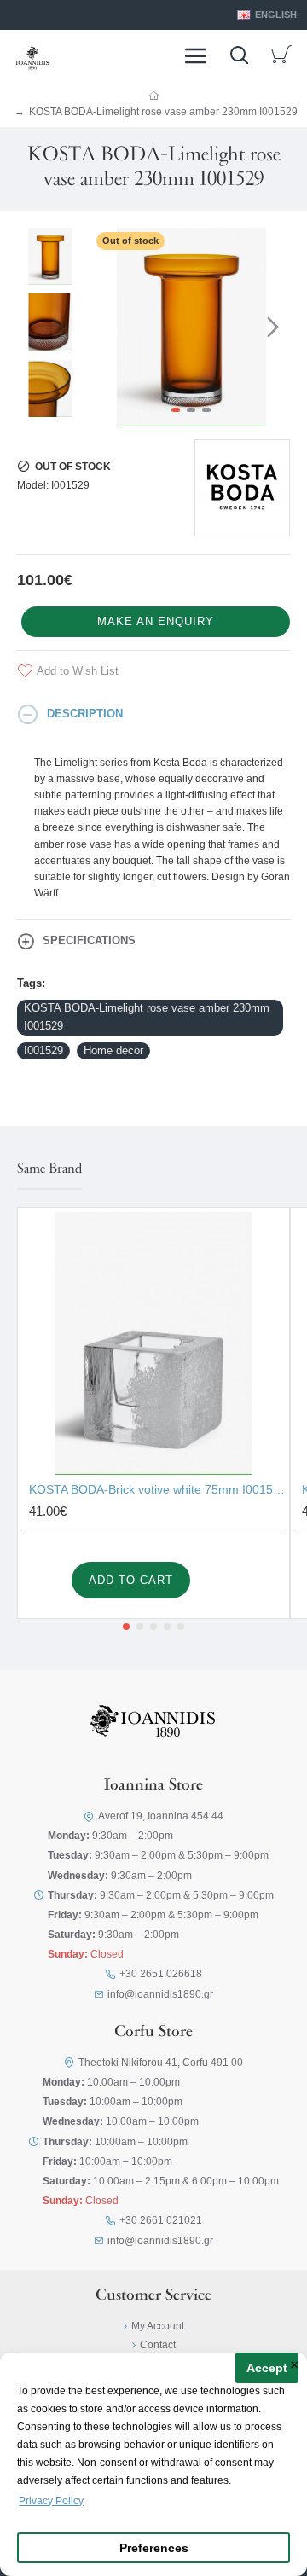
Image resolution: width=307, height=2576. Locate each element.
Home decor (113, 1050)
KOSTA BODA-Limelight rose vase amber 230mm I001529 (147, 1017)
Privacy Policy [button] (51, 2501)
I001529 (43, 1050)
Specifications (89, 940)
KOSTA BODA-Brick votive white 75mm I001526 (157, 1489)
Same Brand (49, 1169)
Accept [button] (267, 2368)
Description (85, 714)
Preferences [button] (154, 2548)
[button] (109, 327)
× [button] (295, 2366)
